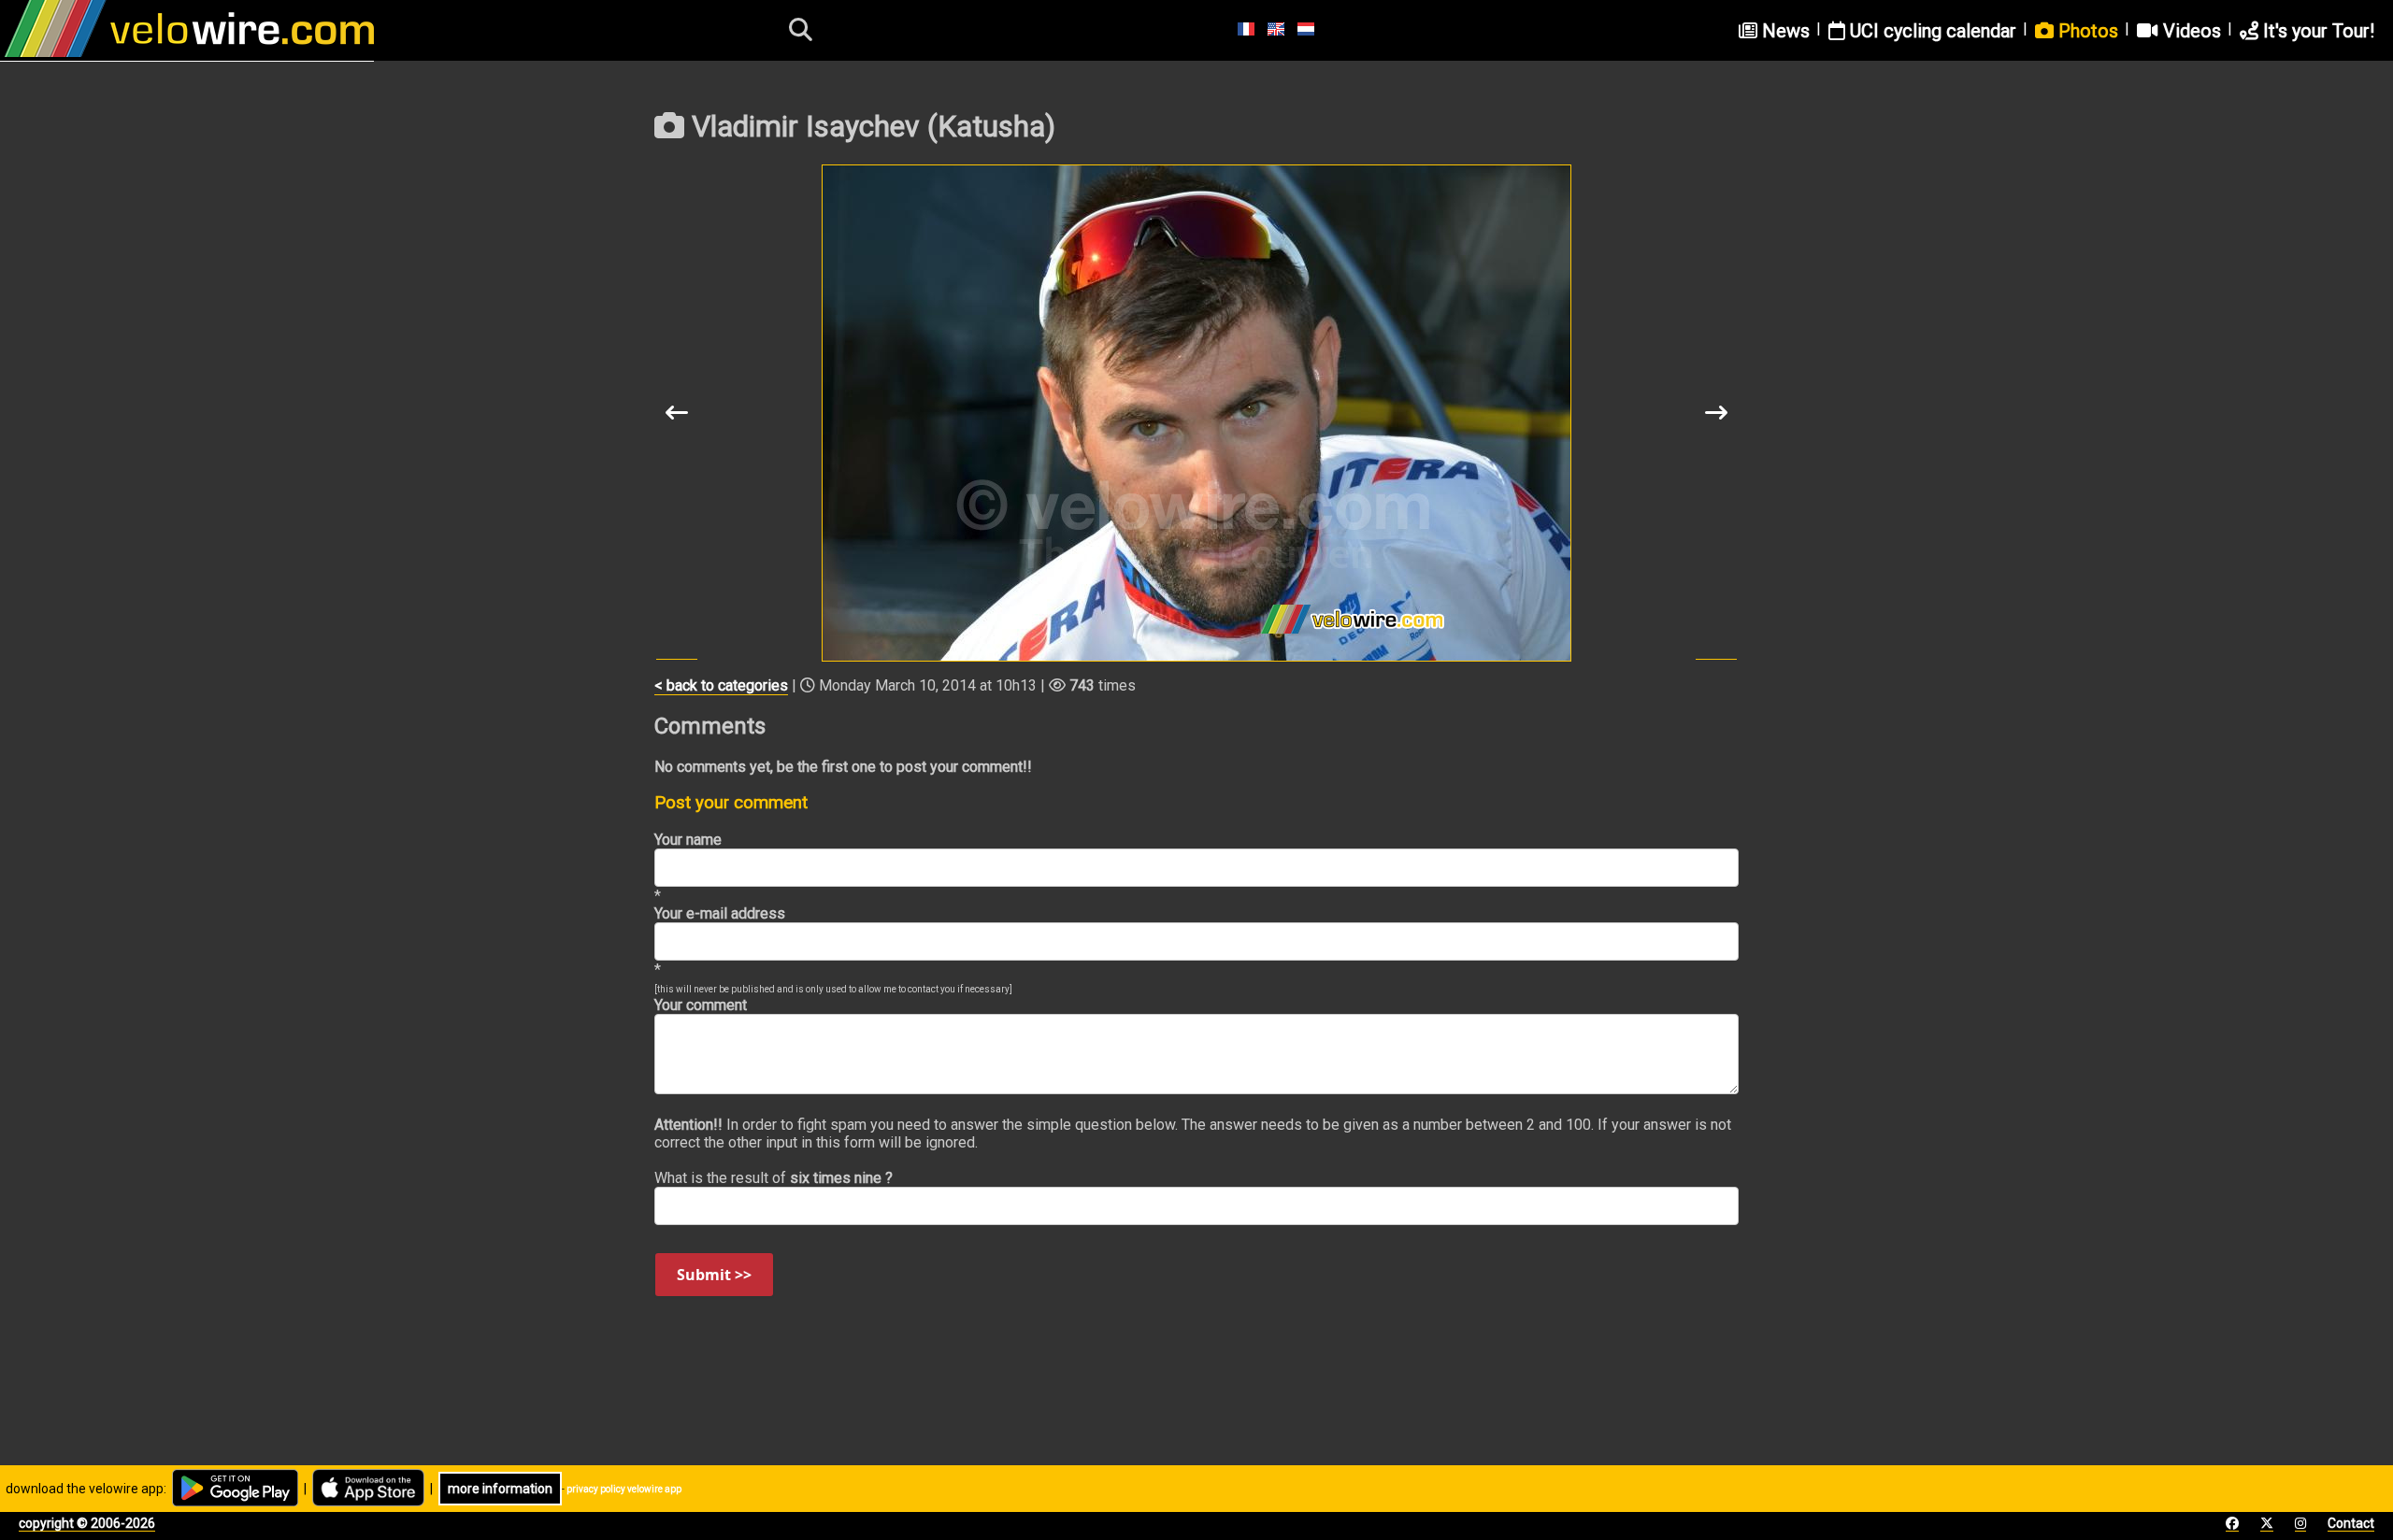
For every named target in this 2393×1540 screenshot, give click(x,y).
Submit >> (714, 1275)
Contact (2351, 1523)
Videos (2190, 31)
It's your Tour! (2316, 31)
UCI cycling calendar (1931, 31)
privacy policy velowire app (624, 1489)
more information (500, 1489)
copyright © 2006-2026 (87, 1523)
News (1784, 31)
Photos (2086, 31)
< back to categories (721, 685)
